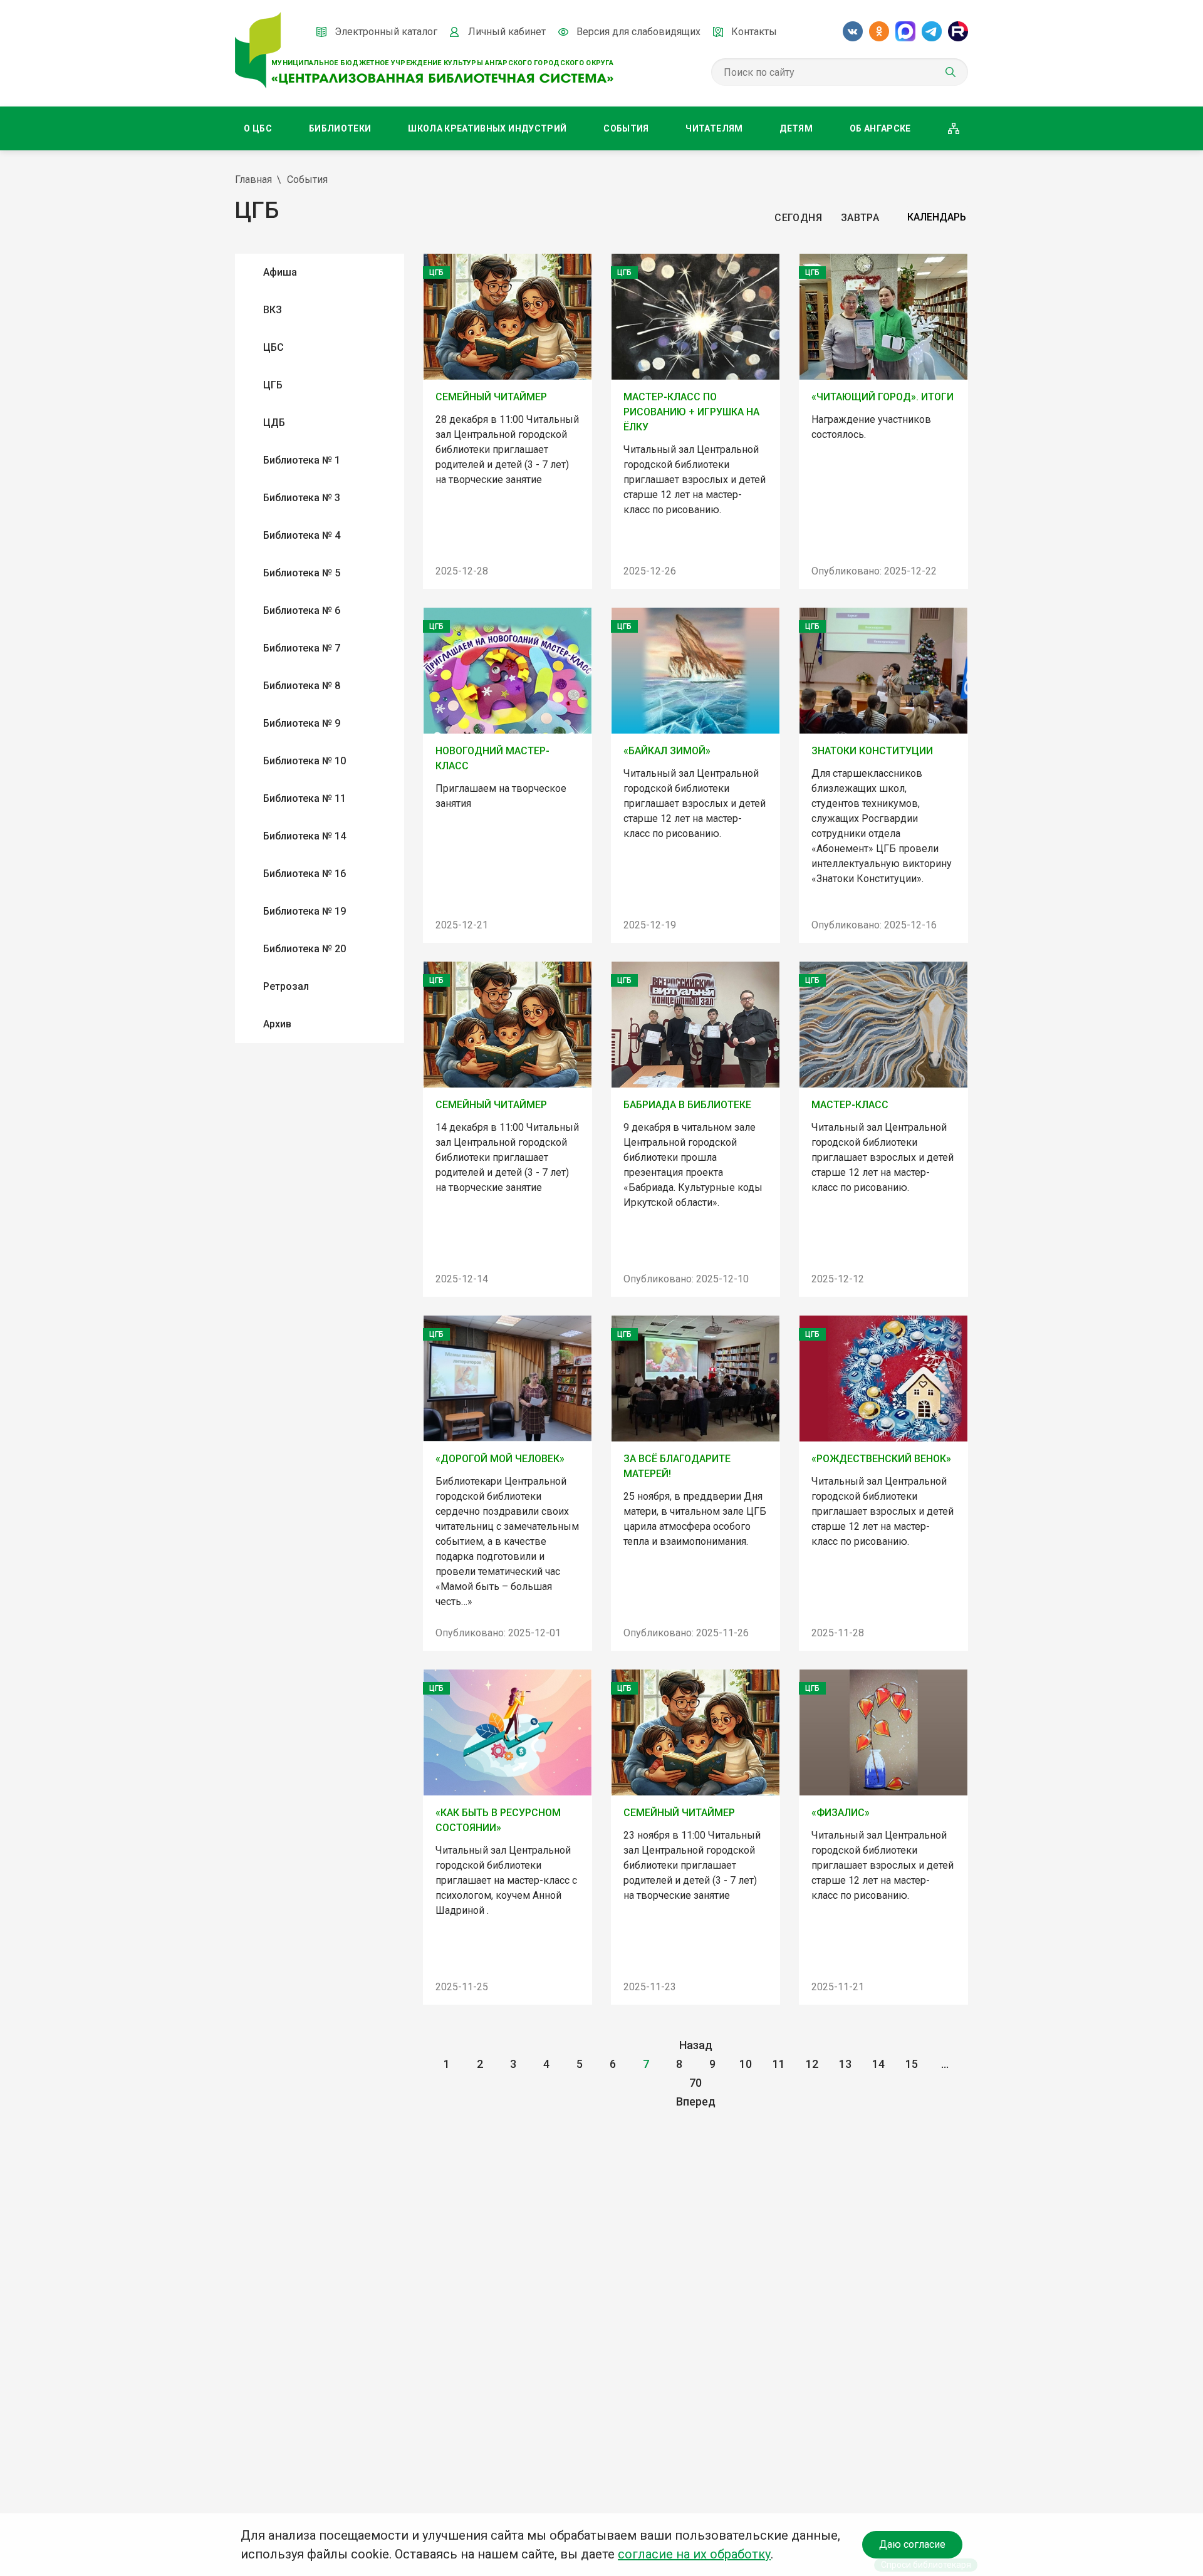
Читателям (714, 128)
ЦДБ (274, 423)
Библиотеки (340, 128)
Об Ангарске (880, 128)
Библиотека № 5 (302, 573)
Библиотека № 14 (305, 836)
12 (812, 2064)
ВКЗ (273, 310)
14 (878, 2064)
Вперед (696, 2101)
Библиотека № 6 (302, 610)
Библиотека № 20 (305, 949)
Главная (253, 179)
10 (746, 2064)
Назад (696, 2045)
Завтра (860, 218)
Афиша (280, 272)
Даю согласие (912, 2544)
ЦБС (273, 347)
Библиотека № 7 (302, 648)
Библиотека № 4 (302, 535)
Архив (277, 1024)
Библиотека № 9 (302, 723)
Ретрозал (286, 986)
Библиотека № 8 (302, 686)
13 (845, 2064)
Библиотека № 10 (305, 761)
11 (779, 2064)
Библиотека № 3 (302, 498)
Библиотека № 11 (305, 798)
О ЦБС (258, 128)
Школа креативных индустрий (487, 128)
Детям (796, 128)
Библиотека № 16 (305, 874)
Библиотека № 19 (305, 911)
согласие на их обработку (694, 2554)
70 (695, 2083)
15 (912, 2064)
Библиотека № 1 (302, 460)
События (626, 128)
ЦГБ (273, 385)
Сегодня (798, 218)
